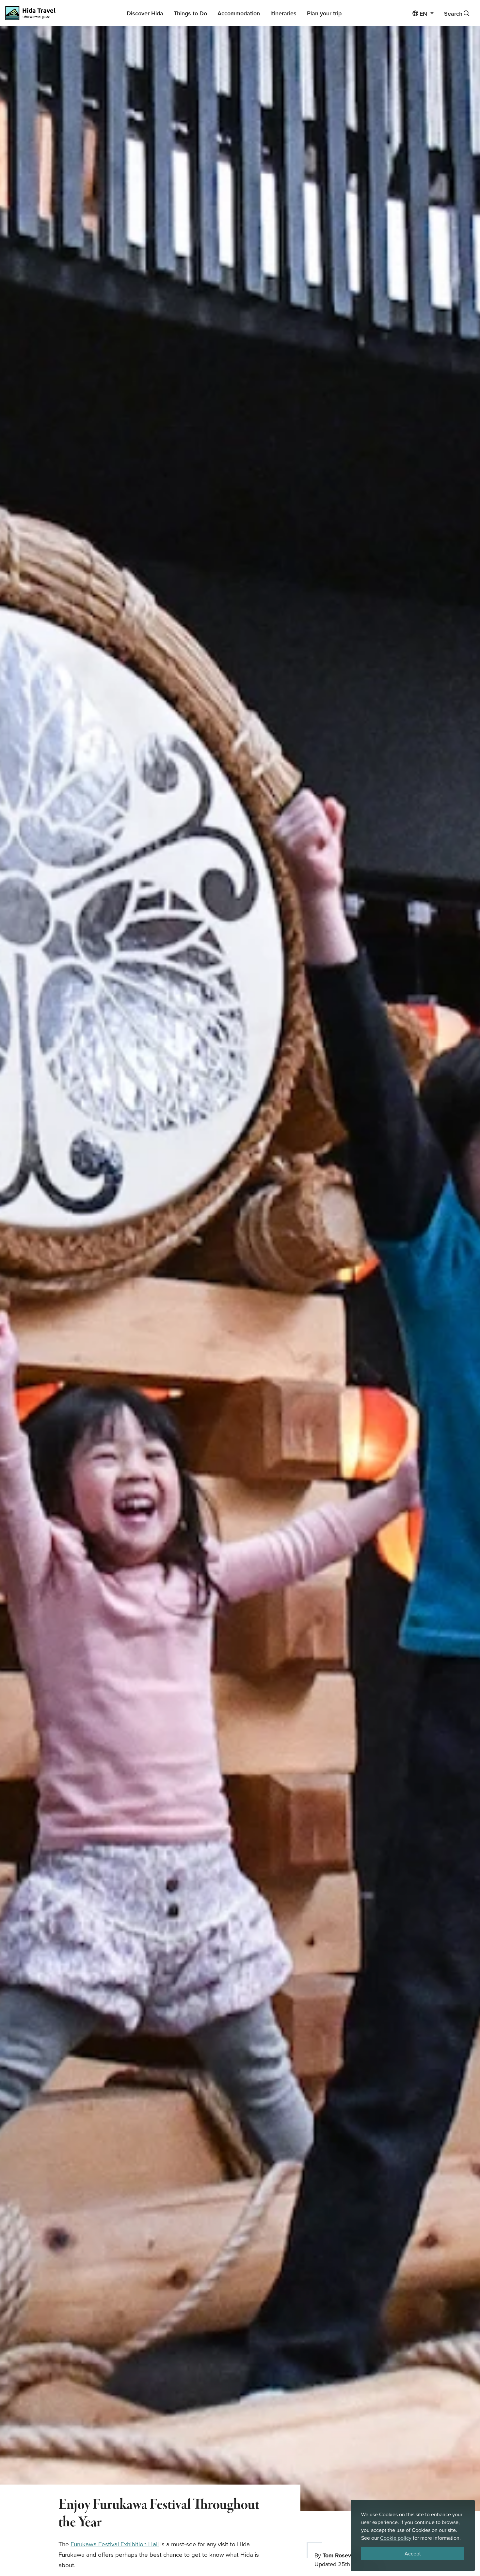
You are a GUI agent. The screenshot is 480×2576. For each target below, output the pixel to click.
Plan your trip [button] (324, 13)
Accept (413, 2554)
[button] (423, 13)
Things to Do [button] (190, 13)
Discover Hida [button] (145, 13)
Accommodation (239, 13)
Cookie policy (396, 2538)
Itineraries (283, 13)
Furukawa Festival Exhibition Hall (115, 2544)
